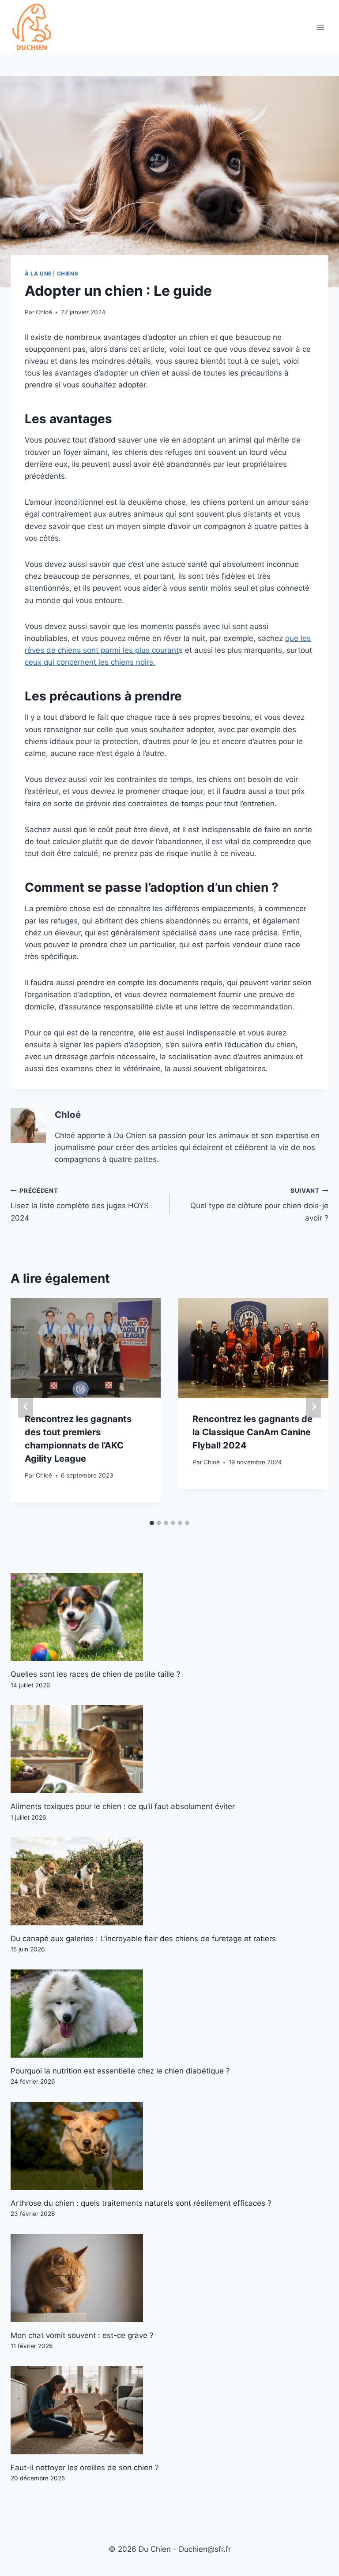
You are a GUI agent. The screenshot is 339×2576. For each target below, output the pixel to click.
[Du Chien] (33, 27)
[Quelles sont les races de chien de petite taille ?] (169, 1617)
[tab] (152, 1523)
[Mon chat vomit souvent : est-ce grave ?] (169, 2278)
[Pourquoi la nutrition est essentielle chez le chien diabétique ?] (169, 2014)
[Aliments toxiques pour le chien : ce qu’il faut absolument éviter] (169, 1749)
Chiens (68, 274)
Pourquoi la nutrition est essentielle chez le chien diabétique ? (120, 2071)
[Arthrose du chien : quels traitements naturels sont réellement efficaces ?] (169, 2146)
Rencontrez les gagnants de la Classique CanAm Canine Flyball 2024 (252, 1432)
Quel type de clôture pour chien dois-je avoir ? (259, 1205)
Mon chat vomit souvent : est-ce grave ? (82, 2335)
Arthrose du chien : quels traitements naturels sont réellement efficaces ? (141, 2203)
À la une (38, 274)
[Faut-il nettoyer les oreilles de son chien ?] (169, 2410)
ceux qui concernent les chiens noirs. (90, 662)
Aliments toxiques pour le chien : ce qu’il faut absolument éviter (123, 1806)
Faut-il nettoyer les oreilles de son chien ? (85, 2468)
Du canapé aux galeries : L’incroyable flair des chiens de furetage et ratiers (143, 1939)
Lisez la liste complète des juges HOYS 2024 (80, 1205)
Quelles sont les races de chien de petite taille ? (96, 1674)
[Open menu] (320, 28)
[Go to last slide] (26, 1407)
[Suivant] (313, 1407)
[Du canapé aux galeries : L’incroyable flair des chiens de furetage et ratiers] (169, 1881)
